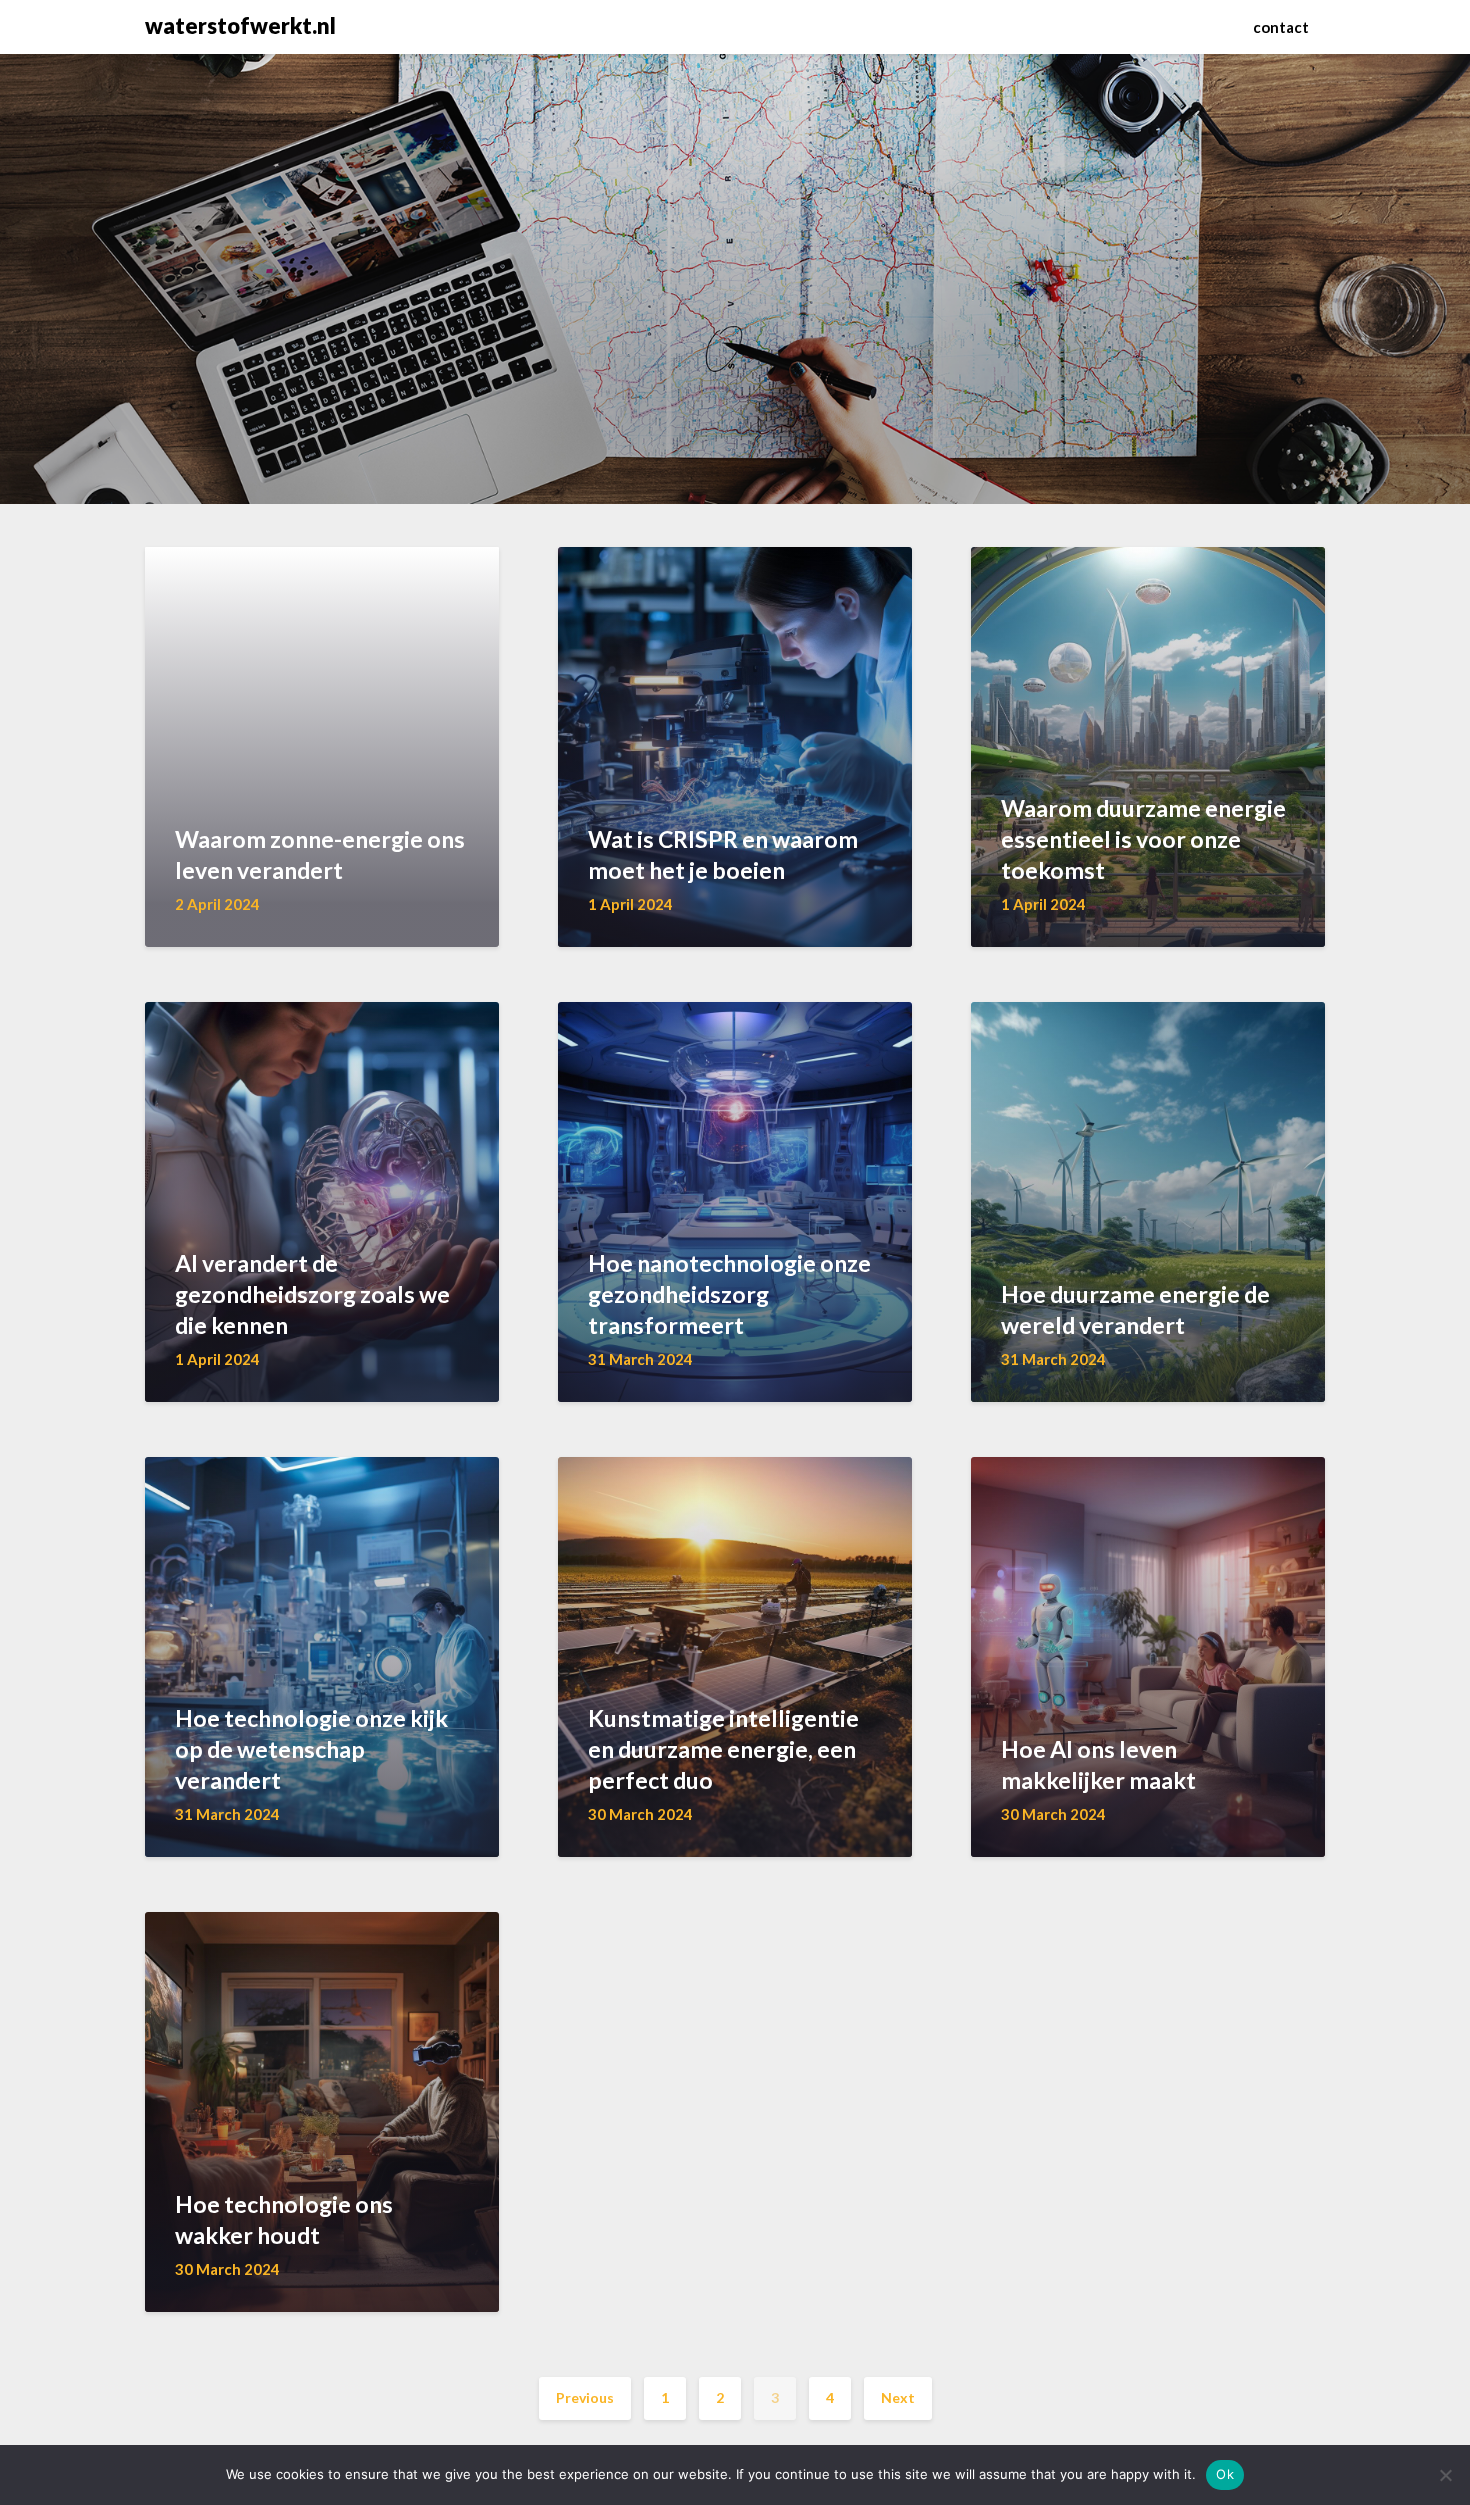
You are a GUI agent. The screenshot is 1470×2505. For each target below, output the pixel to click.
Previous (585, 2397)
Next (898, 2397)
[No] (1445, 2475)
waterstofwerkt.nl (240, 25)
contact (1281, 27)
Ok (1225, 2474)
